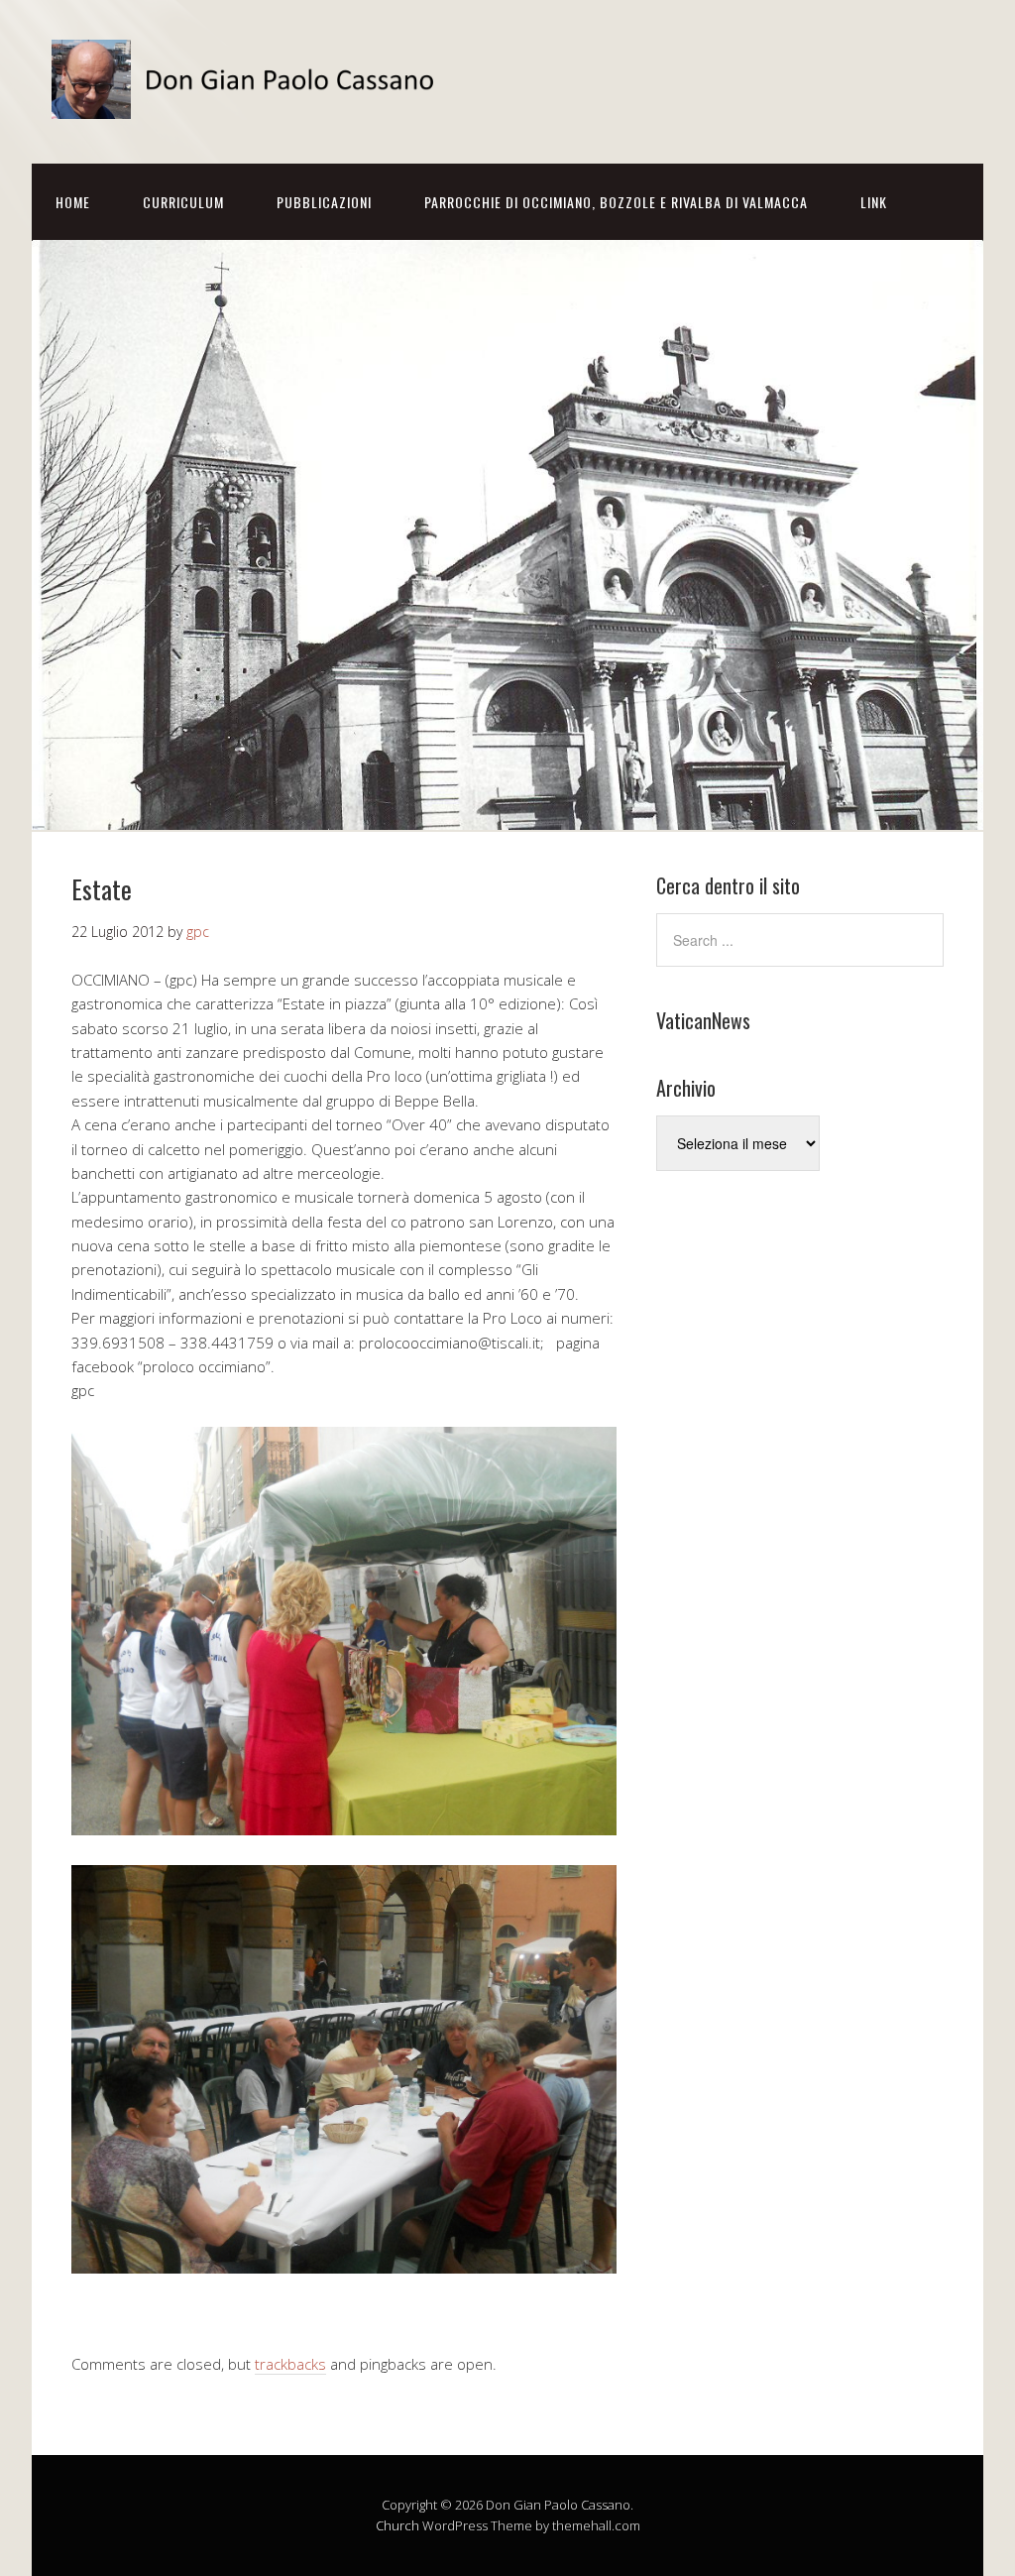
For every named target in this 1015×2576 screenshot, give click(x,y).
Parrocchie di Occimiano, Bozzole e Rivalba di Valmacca (616, 202)
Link (874, 202)
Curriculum (183, 202)
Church (397, 2525)
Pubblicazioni (324, 202)
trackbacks (290, 2364)
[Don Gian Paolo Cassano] (250, 102)
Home (73, 202)
